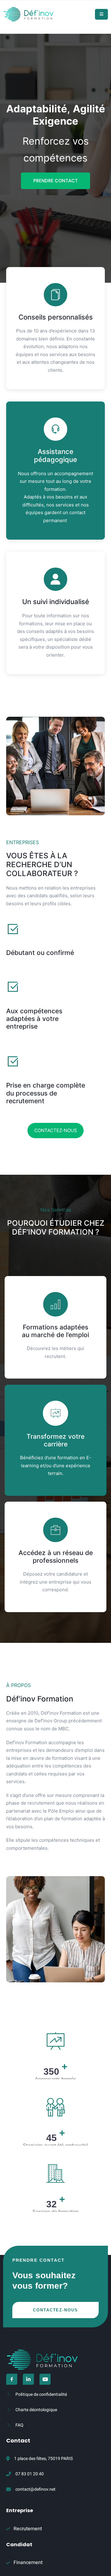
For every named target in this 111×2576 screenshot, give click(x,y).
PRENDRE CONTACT (55, 181)
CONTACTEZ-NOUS (56, 1130)
